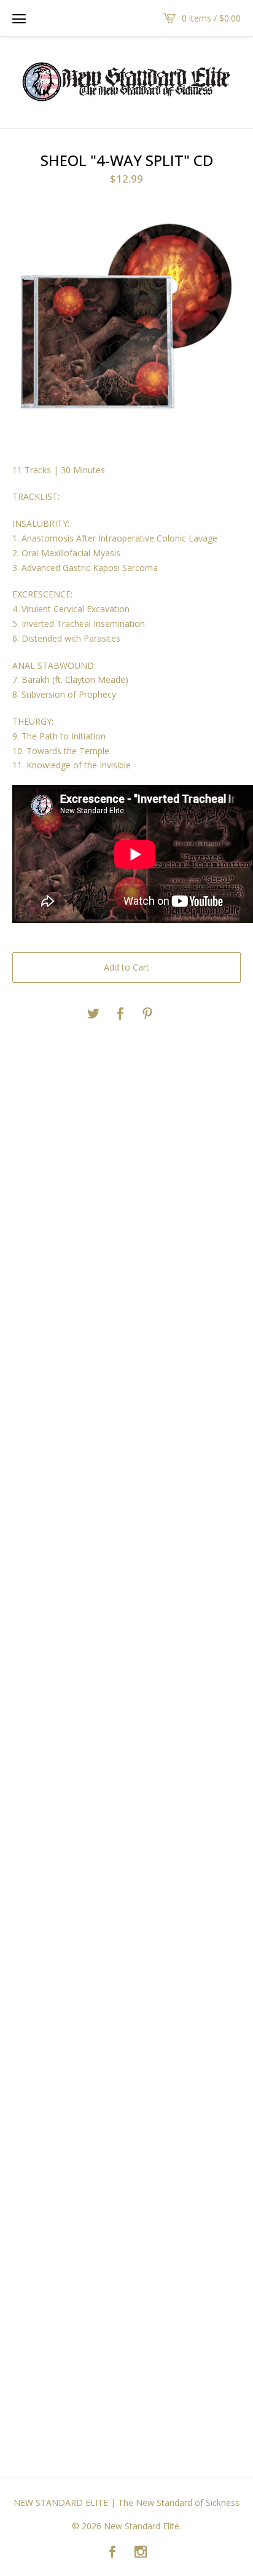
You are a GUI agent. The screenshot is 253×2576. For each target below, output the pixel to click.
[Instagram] (141, 2553)
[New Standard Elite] (126, 82)
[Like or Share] (120, 1014)
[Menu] (19, 18)
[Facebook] (112, 2553)
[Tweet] (93, 1014)
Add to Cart (126, 967)
